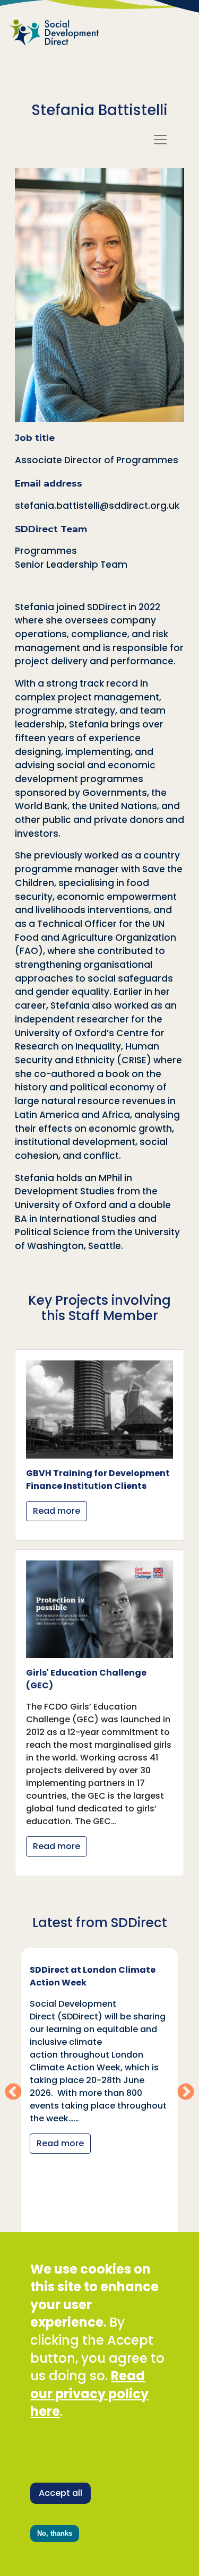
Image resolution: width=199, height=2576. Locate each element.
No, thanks (55, 2533)
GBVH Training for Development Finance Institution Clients (98, 1480)
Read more (57, 1511)
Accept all (60, 2493)
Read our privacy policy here (89, 2393)
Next (186, 2093)
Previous (13, 2093)
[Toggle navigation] (160, 140)
